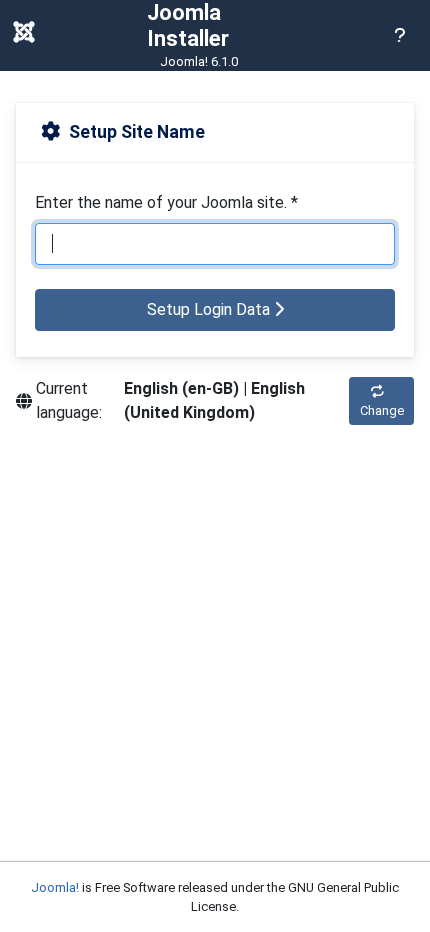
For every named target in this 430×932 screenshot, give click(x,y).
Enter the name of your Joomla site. (166, 202)
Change (382, 410)
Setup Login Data (210, 309)
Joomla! (55, 887)
